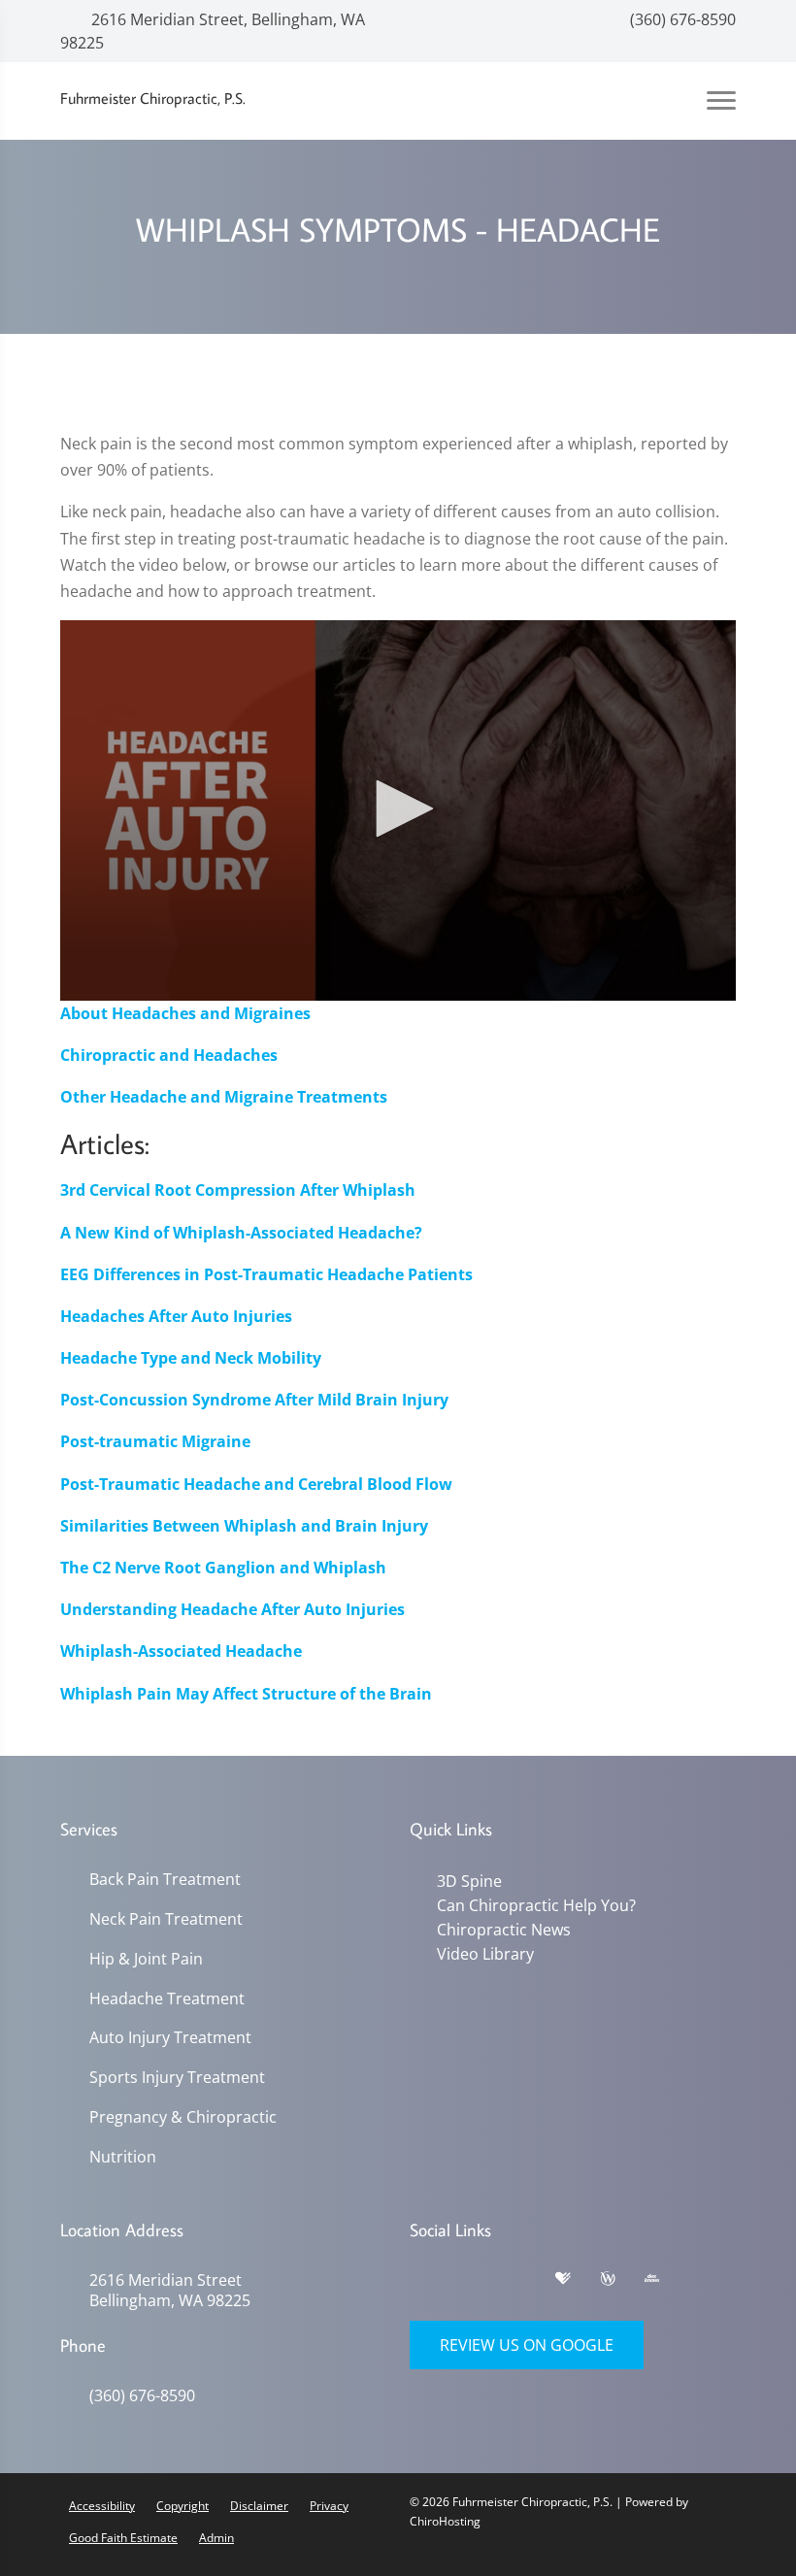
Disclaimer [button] (259, 2506)
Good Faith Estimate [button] (123, 2538)
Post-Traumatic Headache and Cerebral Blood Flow (256, 1484)
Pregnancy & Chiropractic (183, 2117)
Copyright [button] (182, 2506)
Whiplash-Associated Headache (181, 1651)
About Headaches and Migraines (185, 1013)
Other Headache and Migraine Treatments (224, 1097)
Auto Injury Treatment (170, 2038)
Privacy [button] (329, 2506)
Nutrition (123, 2157)
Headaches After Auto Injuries (176, 1316)
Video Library (485, 1954)
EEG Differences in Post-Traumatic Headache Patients (266, 1274)
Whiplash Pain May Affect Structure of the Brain (246, 1694)
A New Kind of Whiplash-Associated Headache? (241, 1233)
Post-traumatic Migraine (155, 1441)
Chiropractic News (504, 1930)
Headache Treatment (167, 1999)
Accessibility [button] (102, 2506)
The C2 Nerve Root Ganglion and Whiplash (223, 1568)
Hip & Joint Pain (146, 1959)
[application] (398, 810)
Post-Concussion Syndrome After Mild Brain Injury (254, 1400)
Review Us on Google (527, 2345)
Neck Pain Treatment (166, 1919)
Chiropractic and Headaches (169, 1055)
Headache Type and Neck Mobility (191, 1358)
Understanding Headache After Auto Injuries (232, 1609)
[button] (398, 809)
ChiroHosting (445, 2521)
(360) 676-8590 (681, 19)
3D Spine (469, 1881)
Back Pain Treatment (165, 1880)
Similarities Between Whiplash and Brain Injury (244, 1526)
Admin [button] (216, 2538)
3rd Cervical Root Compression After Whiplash (238, 1190)
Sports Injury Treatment (177, 2078)
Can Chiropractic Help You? (536, 1905)
